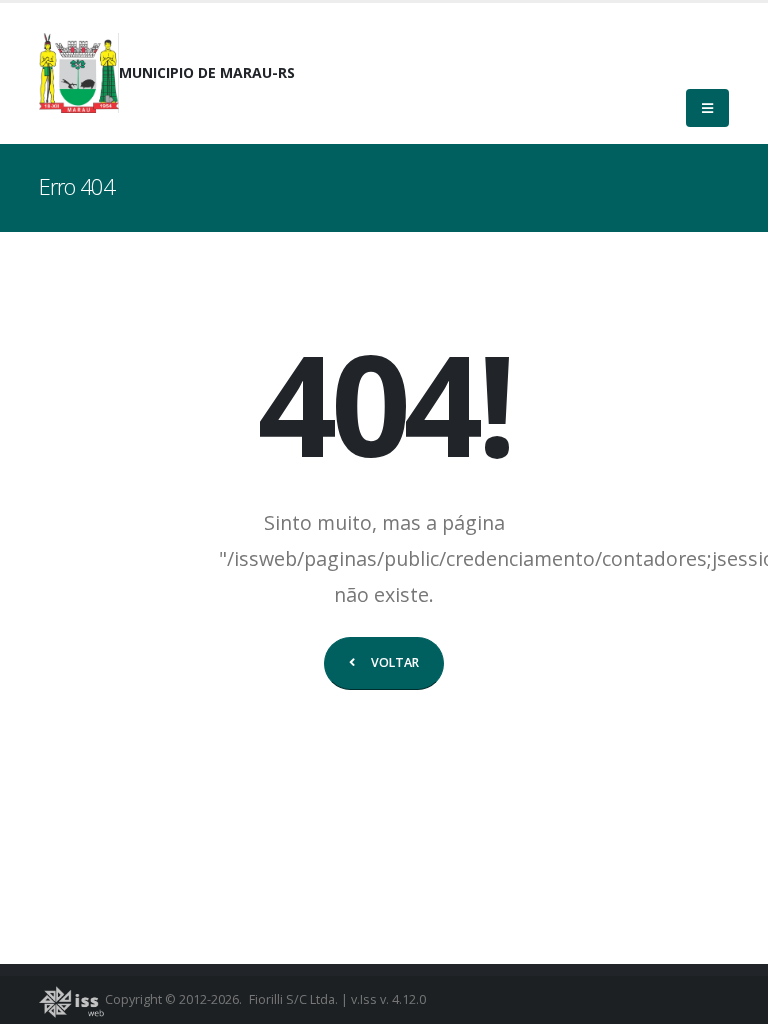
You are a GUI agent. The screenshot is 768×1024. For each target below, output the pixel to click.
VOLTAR (395, 662)
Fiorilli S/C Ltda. (293, 999)
